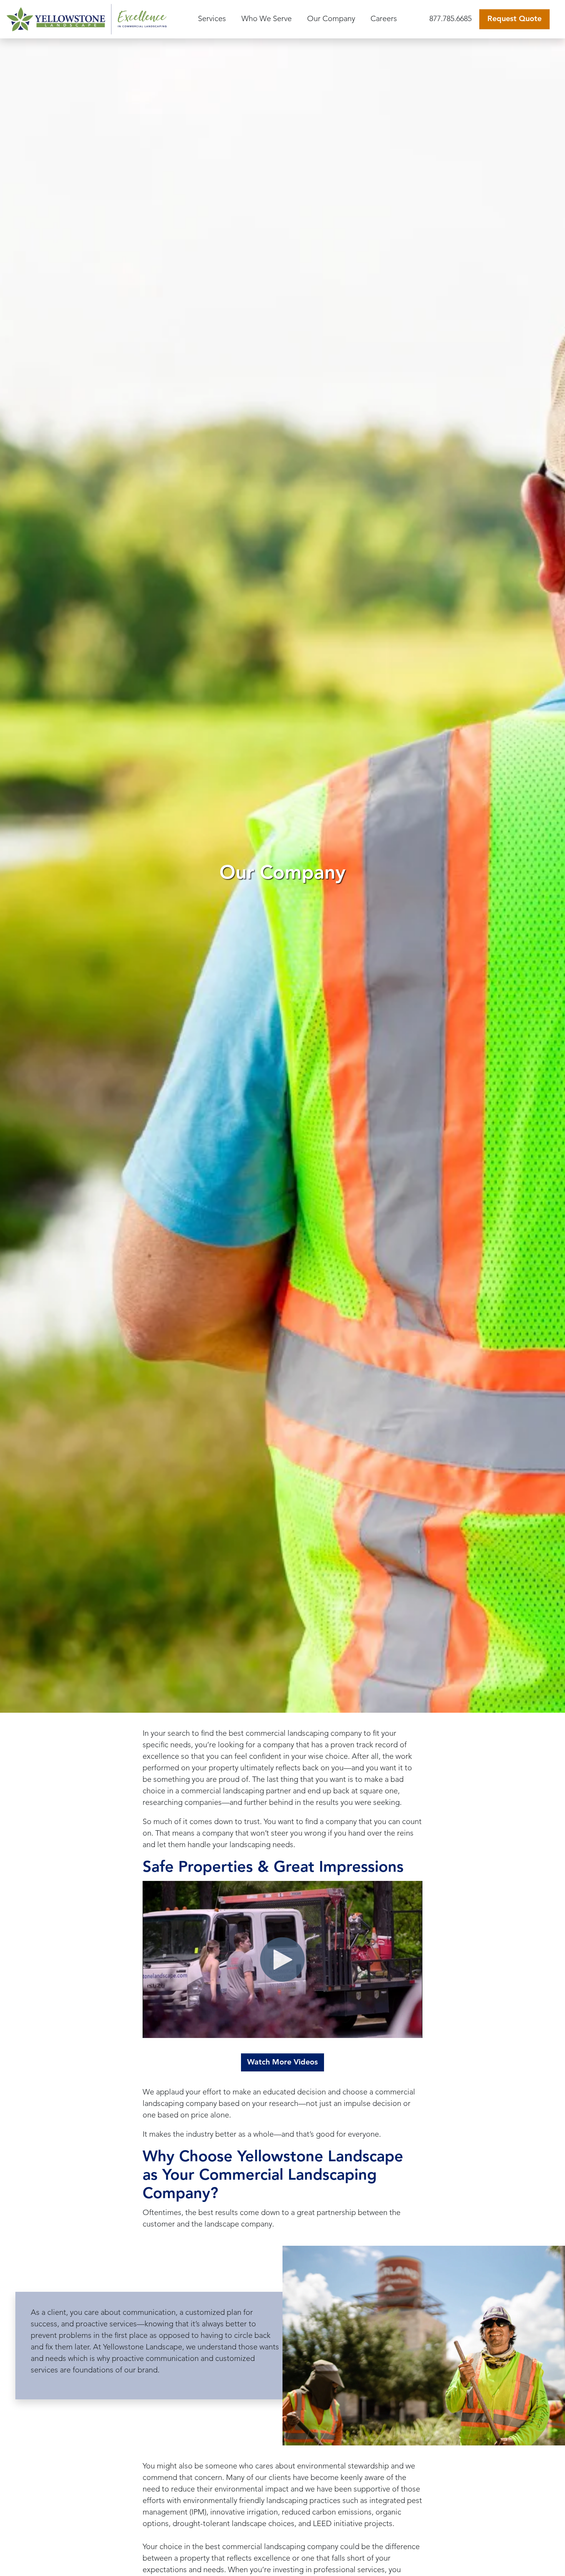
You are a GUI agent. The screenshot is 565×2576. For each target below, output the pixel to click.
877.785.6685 (450, 19)
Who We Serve (267, 19)
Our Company (331, 19)
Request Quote (514, 19)
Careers (384, 19)
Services (212, 19)
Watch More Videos (282, 2063)
